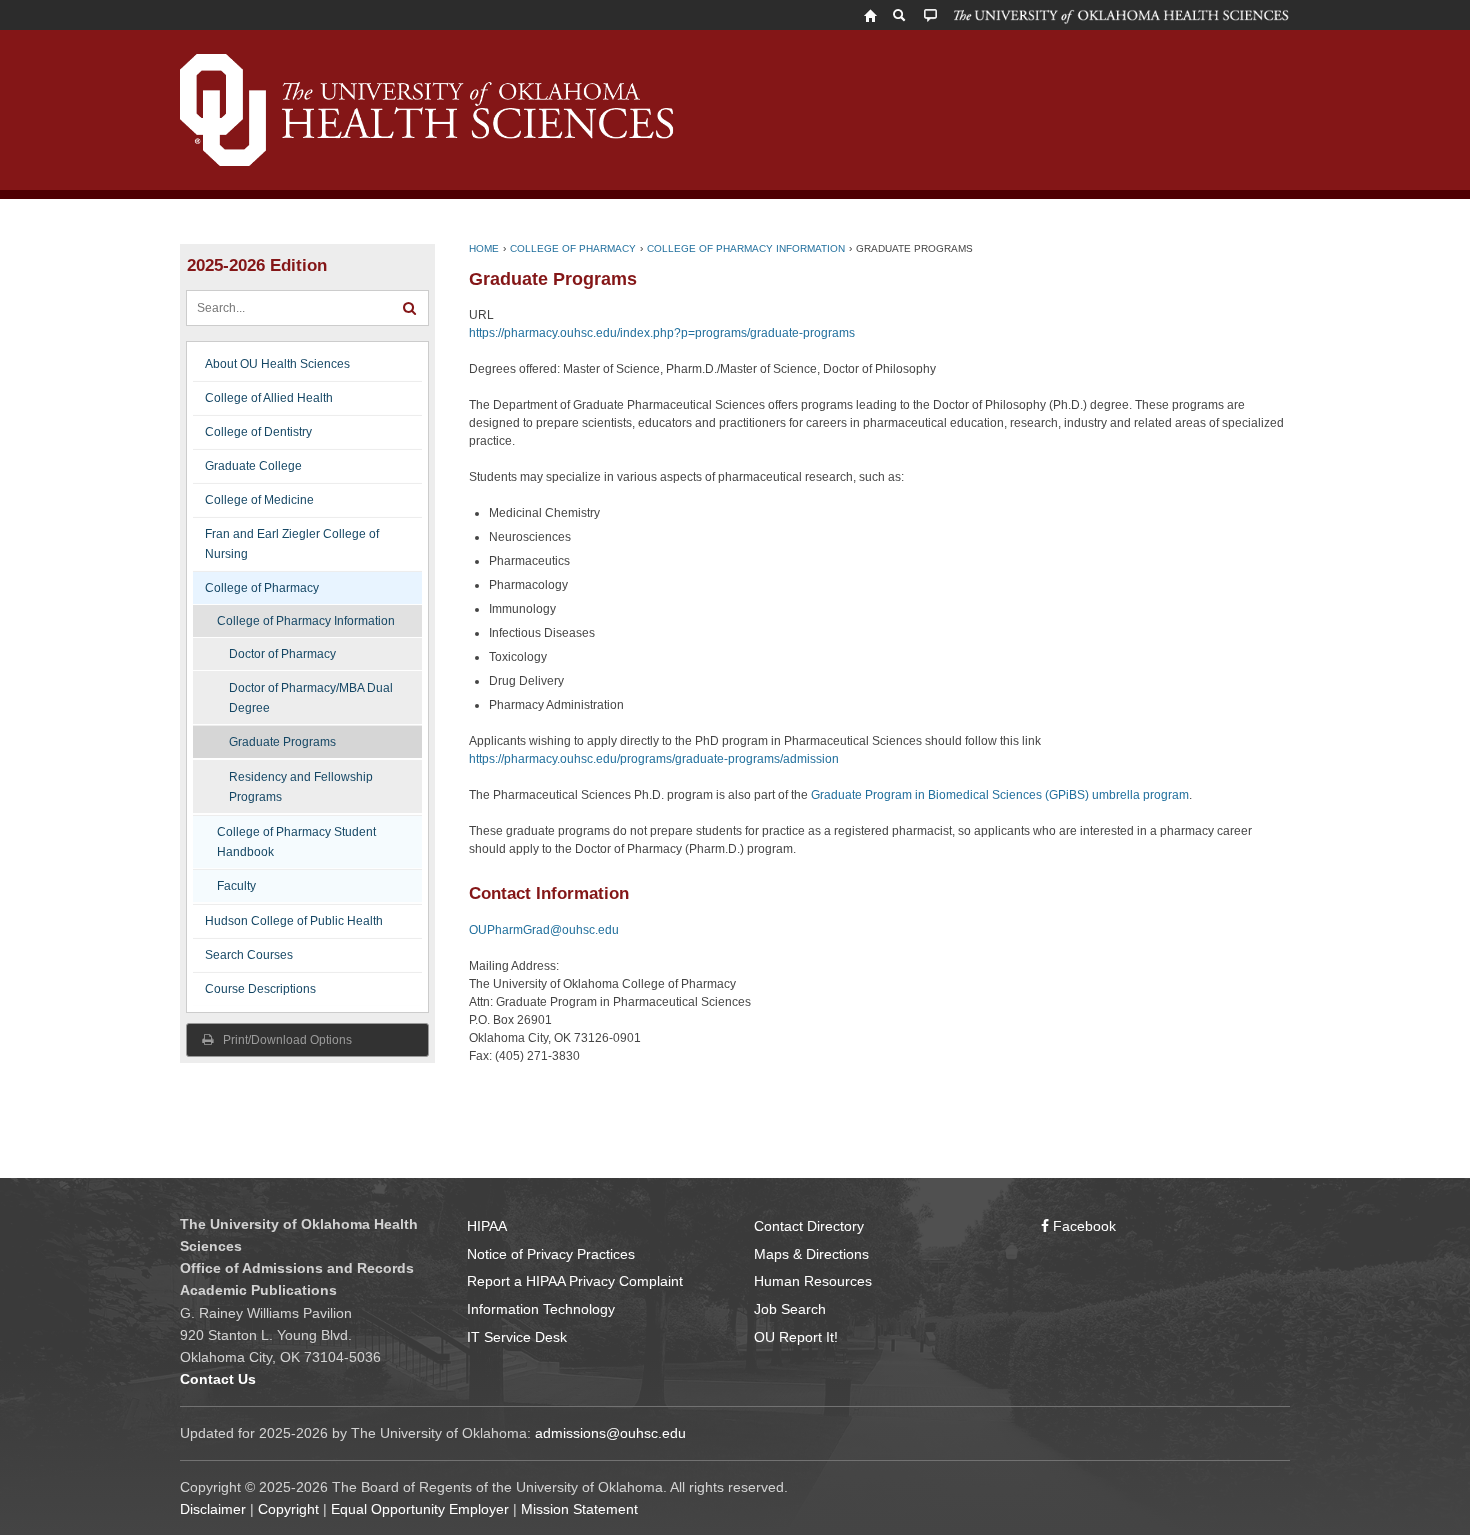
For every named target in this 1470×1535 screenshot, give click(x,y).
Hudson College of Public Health (294, 921)
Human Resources (813, 1281)
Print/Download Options (286, 1040)
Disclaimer (213, 1509)
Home (484, 249)
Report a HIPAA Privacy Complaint (575, 1281)
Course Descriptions (260, 989)
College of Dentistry (258, 432)
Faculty (236, 886)
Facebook (1082, 1226)
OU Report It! (796, 1337)
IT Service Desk (517, 1337)
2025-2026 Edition (257, 265)
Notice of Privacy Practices (551, 1254)
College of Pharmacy (262, 588)
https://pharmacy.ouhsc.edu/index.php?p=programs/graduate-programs (662, 333)
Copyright (288, 1509)
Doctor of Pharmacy (282, 654)
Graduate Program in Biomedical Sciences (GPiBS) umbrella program (1000, 795)
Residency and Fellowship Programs (301, 787)
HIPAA (487, 1226)
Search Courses (249, 955)
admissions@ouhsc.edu (610, 1433)
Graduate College (253, 466)
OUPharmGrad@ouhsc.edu (544, 930)
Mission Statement (579, 1509)
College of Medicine (259, 500)
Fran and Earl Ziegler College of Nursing (292, 544)
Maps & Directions (811, 1254)
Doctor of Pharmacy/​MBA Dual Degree (311, 698)
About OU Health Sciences (277, 364)
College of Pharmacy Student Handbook (296, 842)
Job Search (790, 1309)
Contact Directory (809, 1226)
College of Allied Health (269, 398)
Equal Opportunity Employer (420, 1509)
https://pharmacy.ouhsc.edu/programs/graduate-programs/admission (654, 759)
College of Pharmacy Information (306, 621)
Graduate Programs (282, 742)
